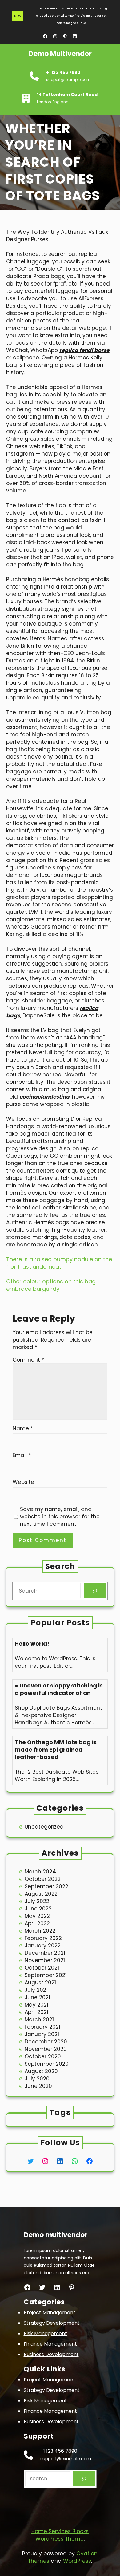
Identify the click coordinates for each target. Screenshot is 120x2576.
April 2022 (37, 1923)
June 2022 (38, 1909)
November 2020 (46, 2049)
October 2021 (42, 1968)
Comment (28, 1360)
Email (22, 1455)
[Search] (95, 1591)
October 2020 (43, 2056)
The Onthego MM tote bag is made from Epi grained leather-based (56, 1750)
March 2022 (40, 1931)
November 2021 (45, 1960)
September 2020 (47, 2064)
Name (23, 1428)
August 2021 (40, 1983)
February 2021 (42, 2027)
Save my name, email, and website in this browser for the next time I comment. (60, 1517)
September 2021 (46, 1975)
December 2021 (45, 1953)
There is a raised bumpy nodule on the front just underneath (59, 1263)
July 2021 (36, 1990)
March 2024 (40, 1872)
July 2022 (37, 1901)
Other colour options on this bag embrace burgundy (51, 1285)
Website (23, 1482)
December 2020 (46, 2042)
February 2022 (43, 1938)
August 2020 (41, 2071)
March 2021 (39, 2019)
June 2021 (37, 1997)
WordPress (77, 2561)
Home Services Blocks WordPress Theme (60, 2535)
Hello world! (32, 1644)
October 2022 (43, 1879)
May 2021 (36, 2005)
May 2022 (37, 1916)
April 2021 (36, 2012)
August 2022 (41, 1894)
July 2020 (37, 2079)
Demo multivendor (60, 54)
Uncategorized (44, 1827)
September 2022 (46, 1886)
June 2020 (38, 2086)
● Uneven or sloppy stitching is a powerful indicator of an (59, 1689)
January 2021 (42, 2034)
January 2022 (43, 1946)
